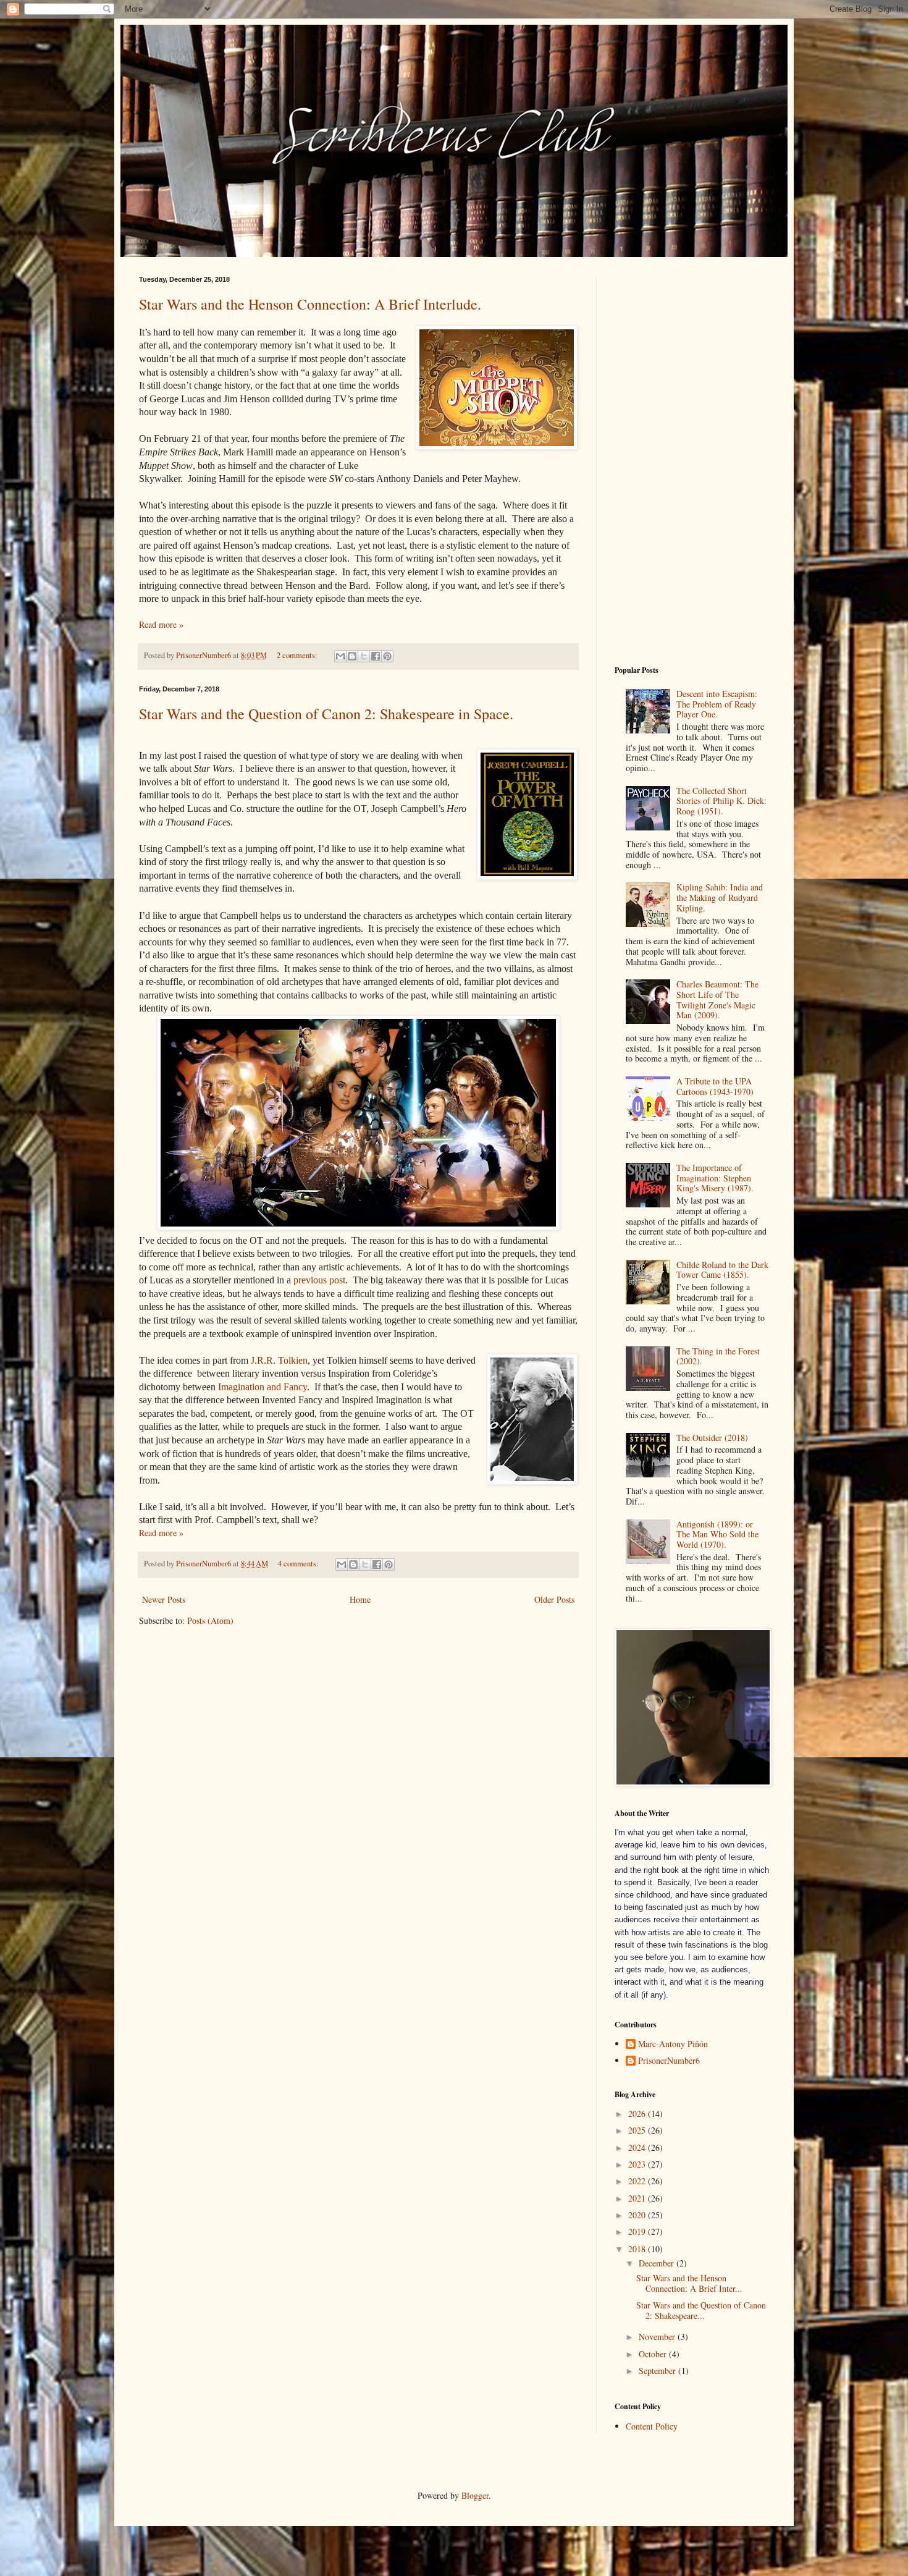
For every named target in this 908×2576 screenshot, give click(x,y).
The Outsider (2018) (712, 1438)
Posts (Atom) (210, 1620)
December (658, 2263)
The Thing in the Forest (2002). (718, 1356)
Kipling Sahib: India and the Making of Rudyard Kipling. (720, 897)
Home (360, 1599)
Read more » (161, 624)
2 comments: (298, 655)
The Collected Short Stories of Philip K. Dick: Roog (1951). (721, 801)
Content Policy (652, 2426)
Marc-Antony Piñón (673, 2044)
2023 (638, 2164)
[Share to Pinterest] (387, 656)
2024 (638, 2147)
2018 (638, 2249)
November (658, 2337)
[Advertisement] (692, 461)
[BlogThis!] (352, 656)
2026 (638, 2114)
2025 (638, 2130)
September (658, 2371)
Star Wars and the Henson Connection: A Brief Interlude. (310, 304)
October (654, 2354)
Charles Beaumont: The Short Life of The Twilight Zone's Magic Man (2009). (717, 999)
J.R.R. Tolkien (278, 1360)
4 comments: (299, 1564)
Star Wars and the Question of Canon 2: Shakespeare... (701, 2310)
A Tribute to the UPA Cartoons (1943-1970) (715, 1086)
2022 (638, 2181)
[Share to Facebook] (376, 656)
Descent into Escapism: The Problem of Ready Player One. (717, 704)
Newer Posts (164, 1599)
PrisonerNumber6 (669, 2061)
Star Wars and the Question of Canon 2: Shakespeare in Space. (326, 714)
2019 (638, 2232)
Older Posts (554, 1599)
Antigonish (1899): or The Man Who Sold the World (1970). (717, 1535)
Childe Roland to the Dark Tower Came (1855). (722, 1270)
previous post (319, 1280)
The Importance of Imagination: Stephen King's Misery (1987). (715, 1178)
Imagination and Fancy (263, 1387)
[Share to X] (364, 656)
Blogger (475, 2495)
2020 (638, 2215)
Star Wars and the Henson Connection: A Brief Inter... (689, 2283)
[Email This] (340, 656)
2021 (638, 2198)
